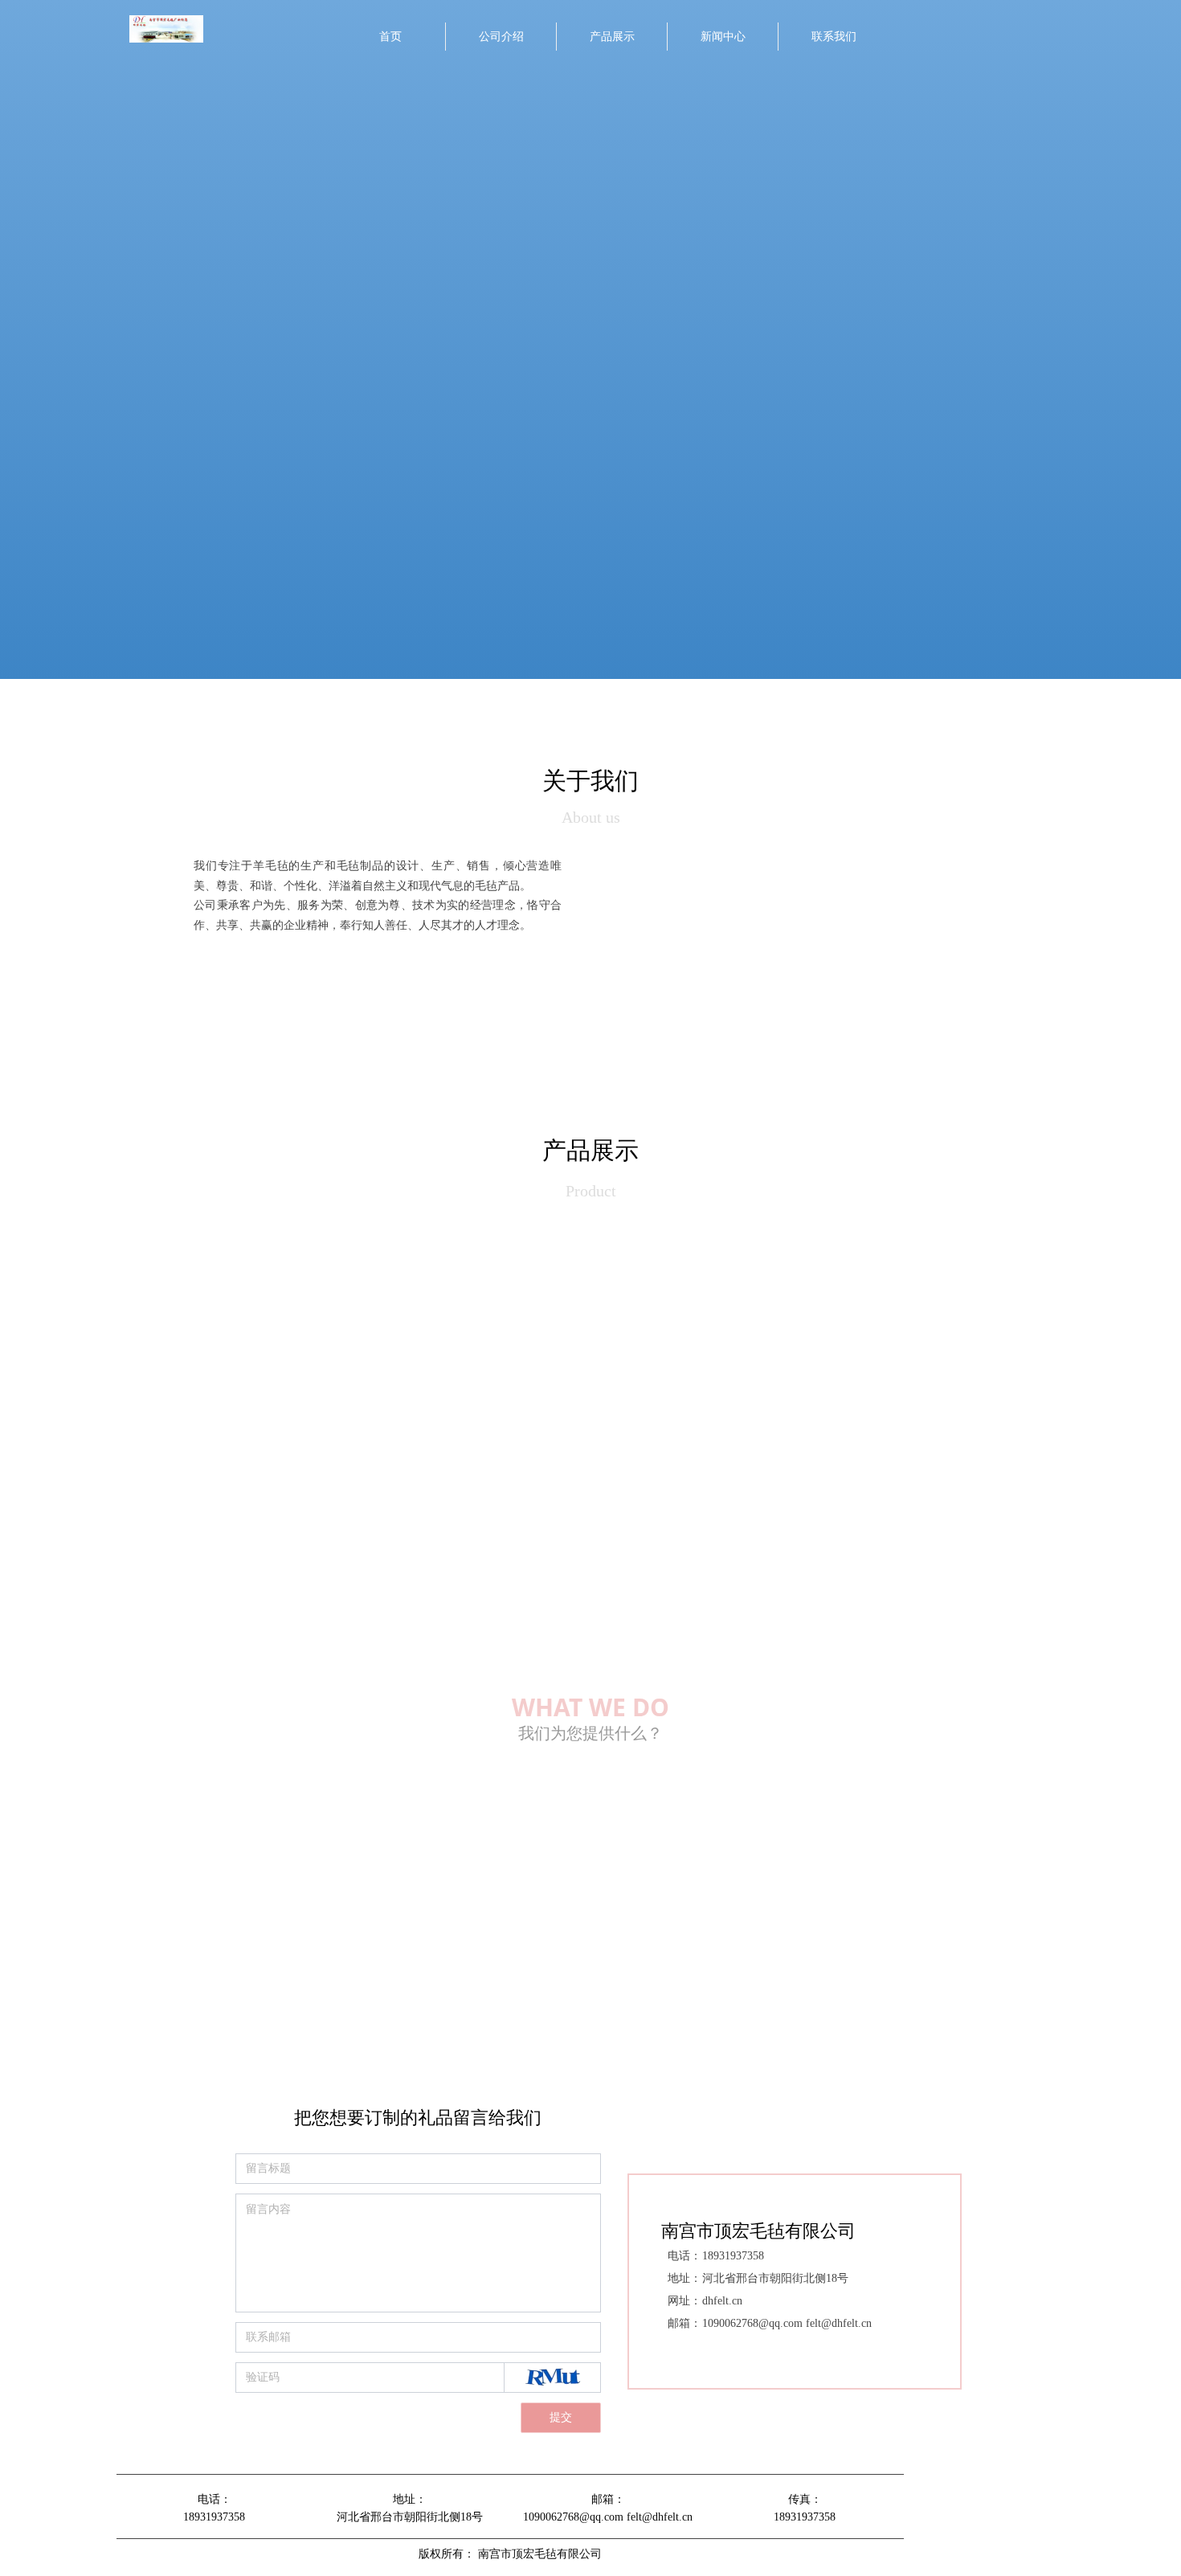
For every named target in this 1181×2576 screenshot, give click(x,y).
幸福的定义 (617, 1870)
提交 (561, 2417)
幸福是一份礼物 (628, 1952)
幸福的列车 (617, 1911)
